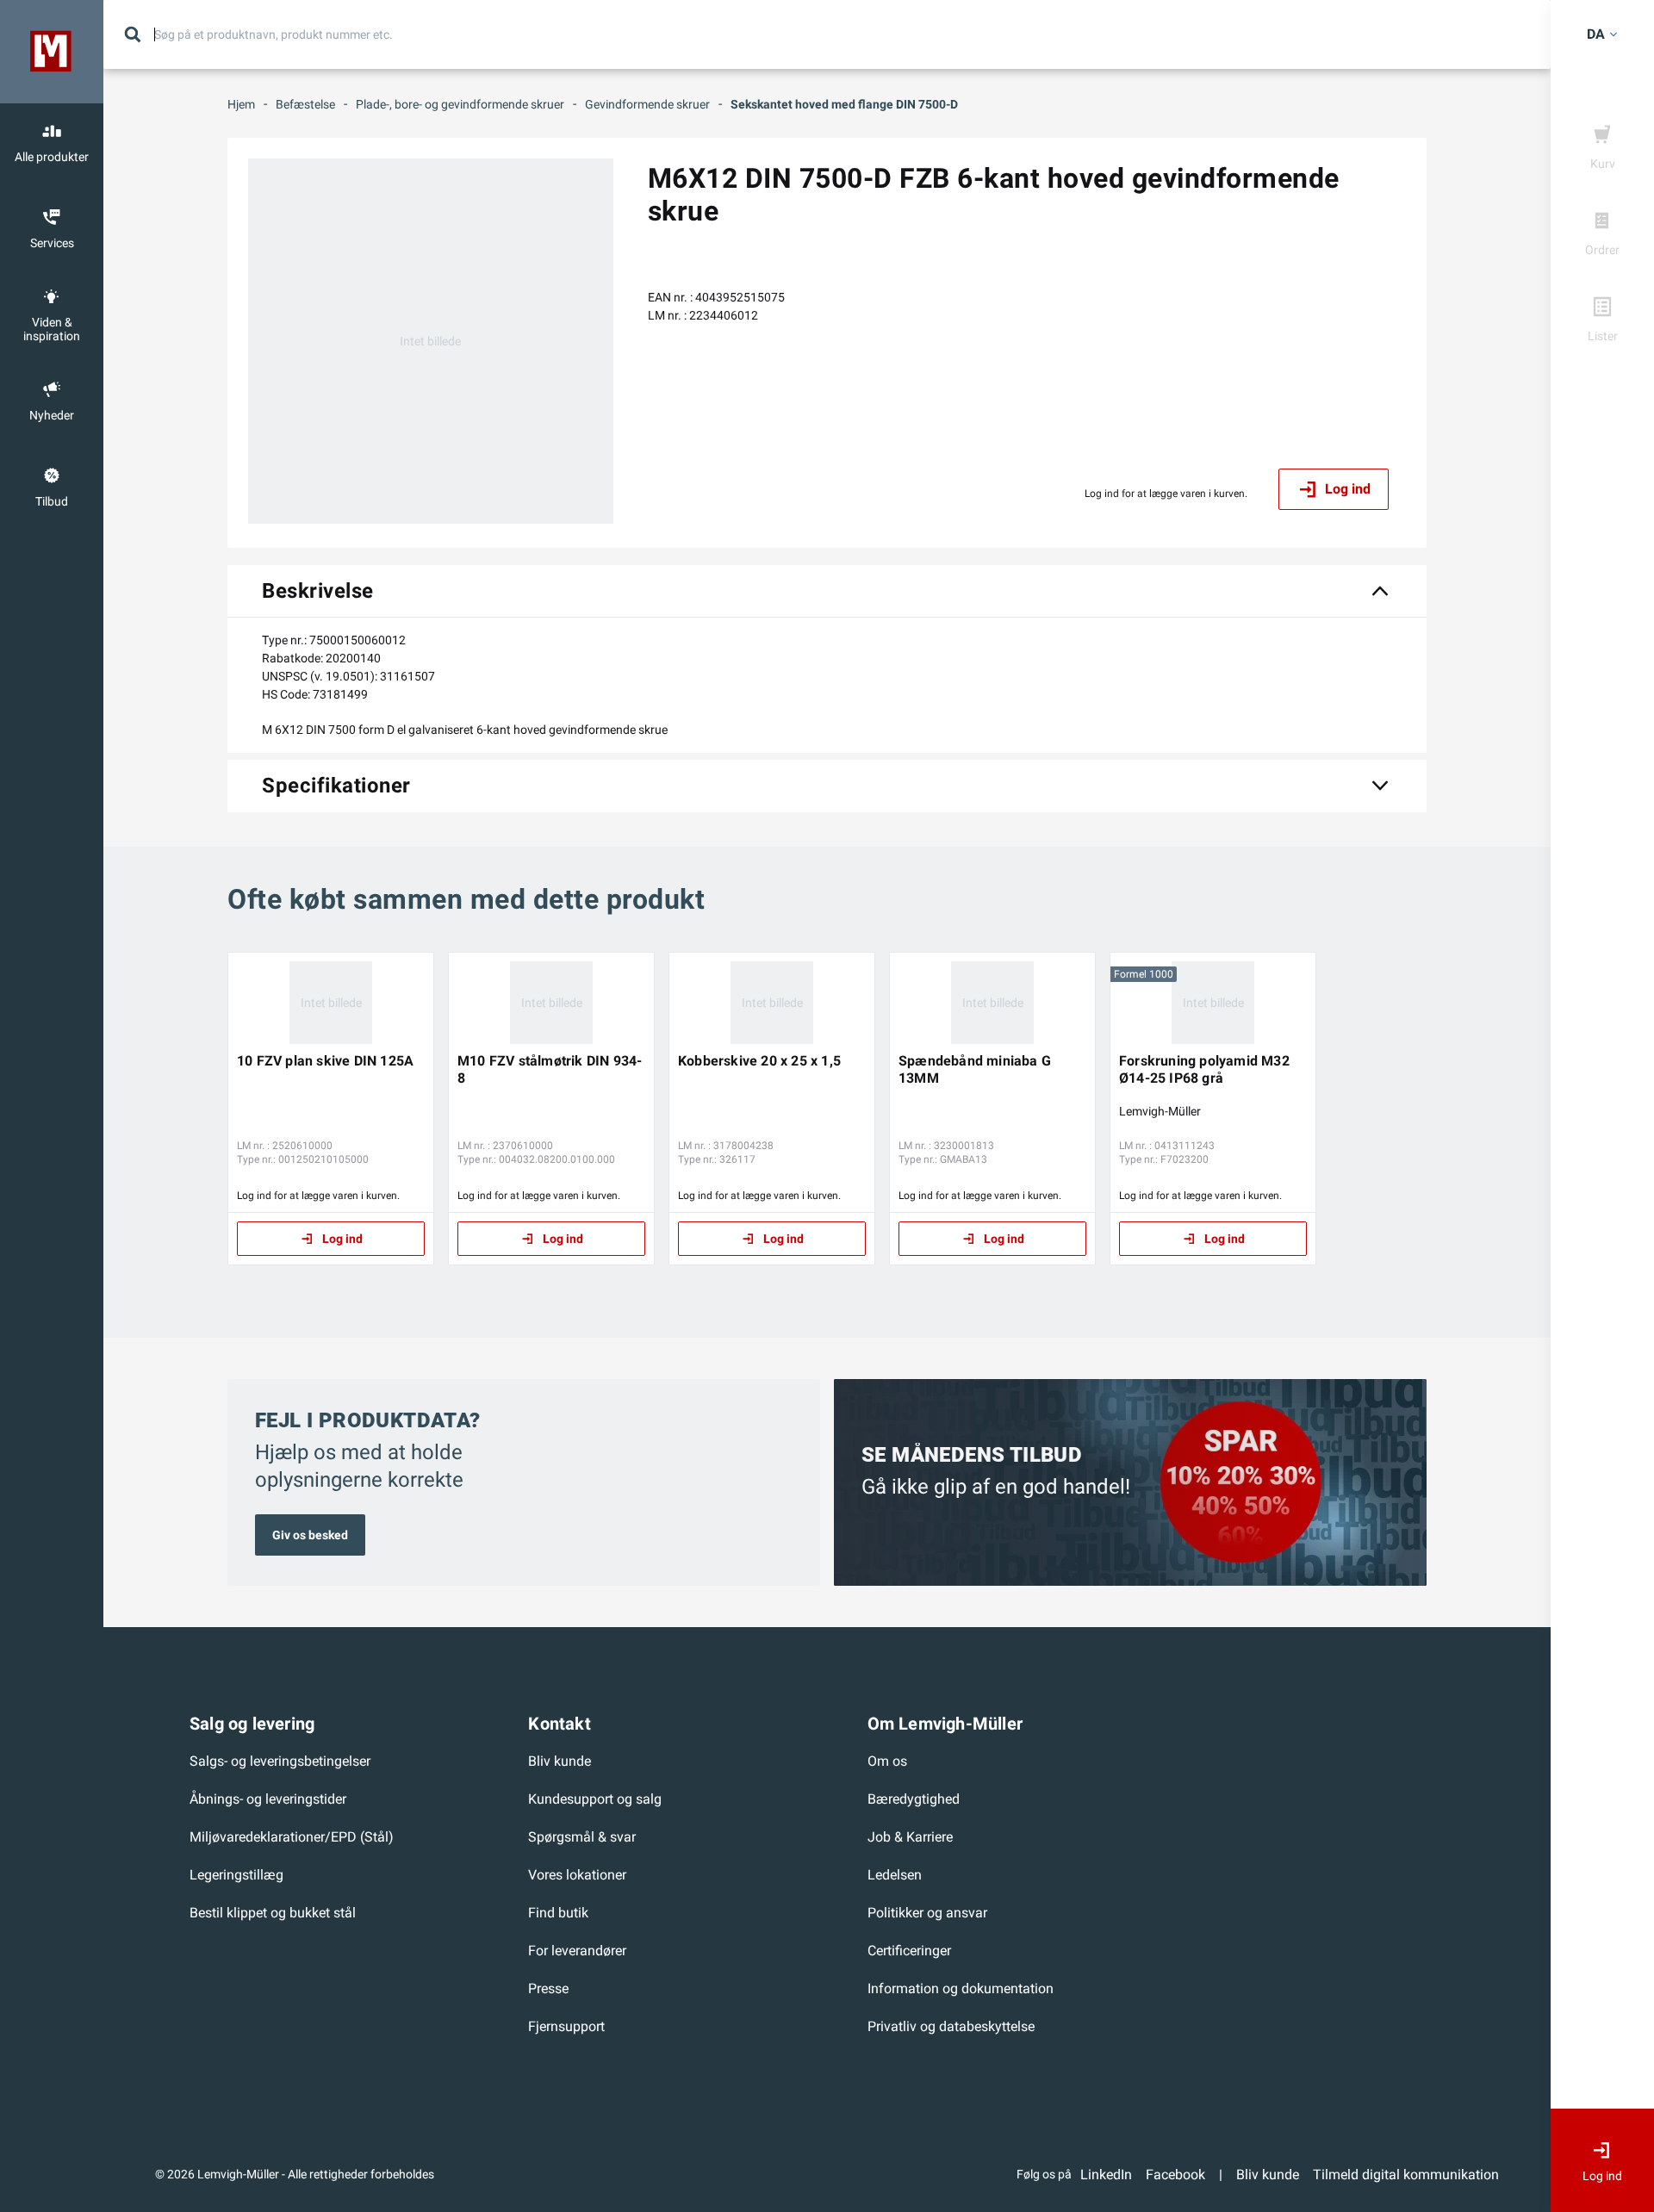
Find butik (558, 1913)
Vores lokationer (577, 1875)
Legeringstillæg (236, 1875)
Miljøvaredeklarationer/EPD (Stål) (292, 1837)
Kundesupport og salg (595, 1799)
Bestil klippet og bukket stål (273, 1913)
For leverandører (577, 1951)
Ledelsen (895, 1875)
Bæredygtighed (914, 1799)
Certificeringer (909, 1951)
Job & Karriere (910, 1837)
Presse (548, 1988)
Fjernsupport (566, 2026)
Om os (887, 1761)
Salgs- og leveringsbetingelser (280, 1761)
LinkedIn (1106, 2175)
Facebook (1175, 2175)
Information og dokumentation (961, 1988)
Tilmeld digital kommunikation (1406, 2175)
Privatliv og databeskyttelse (951, 2026)
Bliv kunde (560, 1761)
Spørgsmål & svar (582, 1837)
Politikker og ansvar (927, 1913)
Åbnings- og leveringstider (268, 1799)
